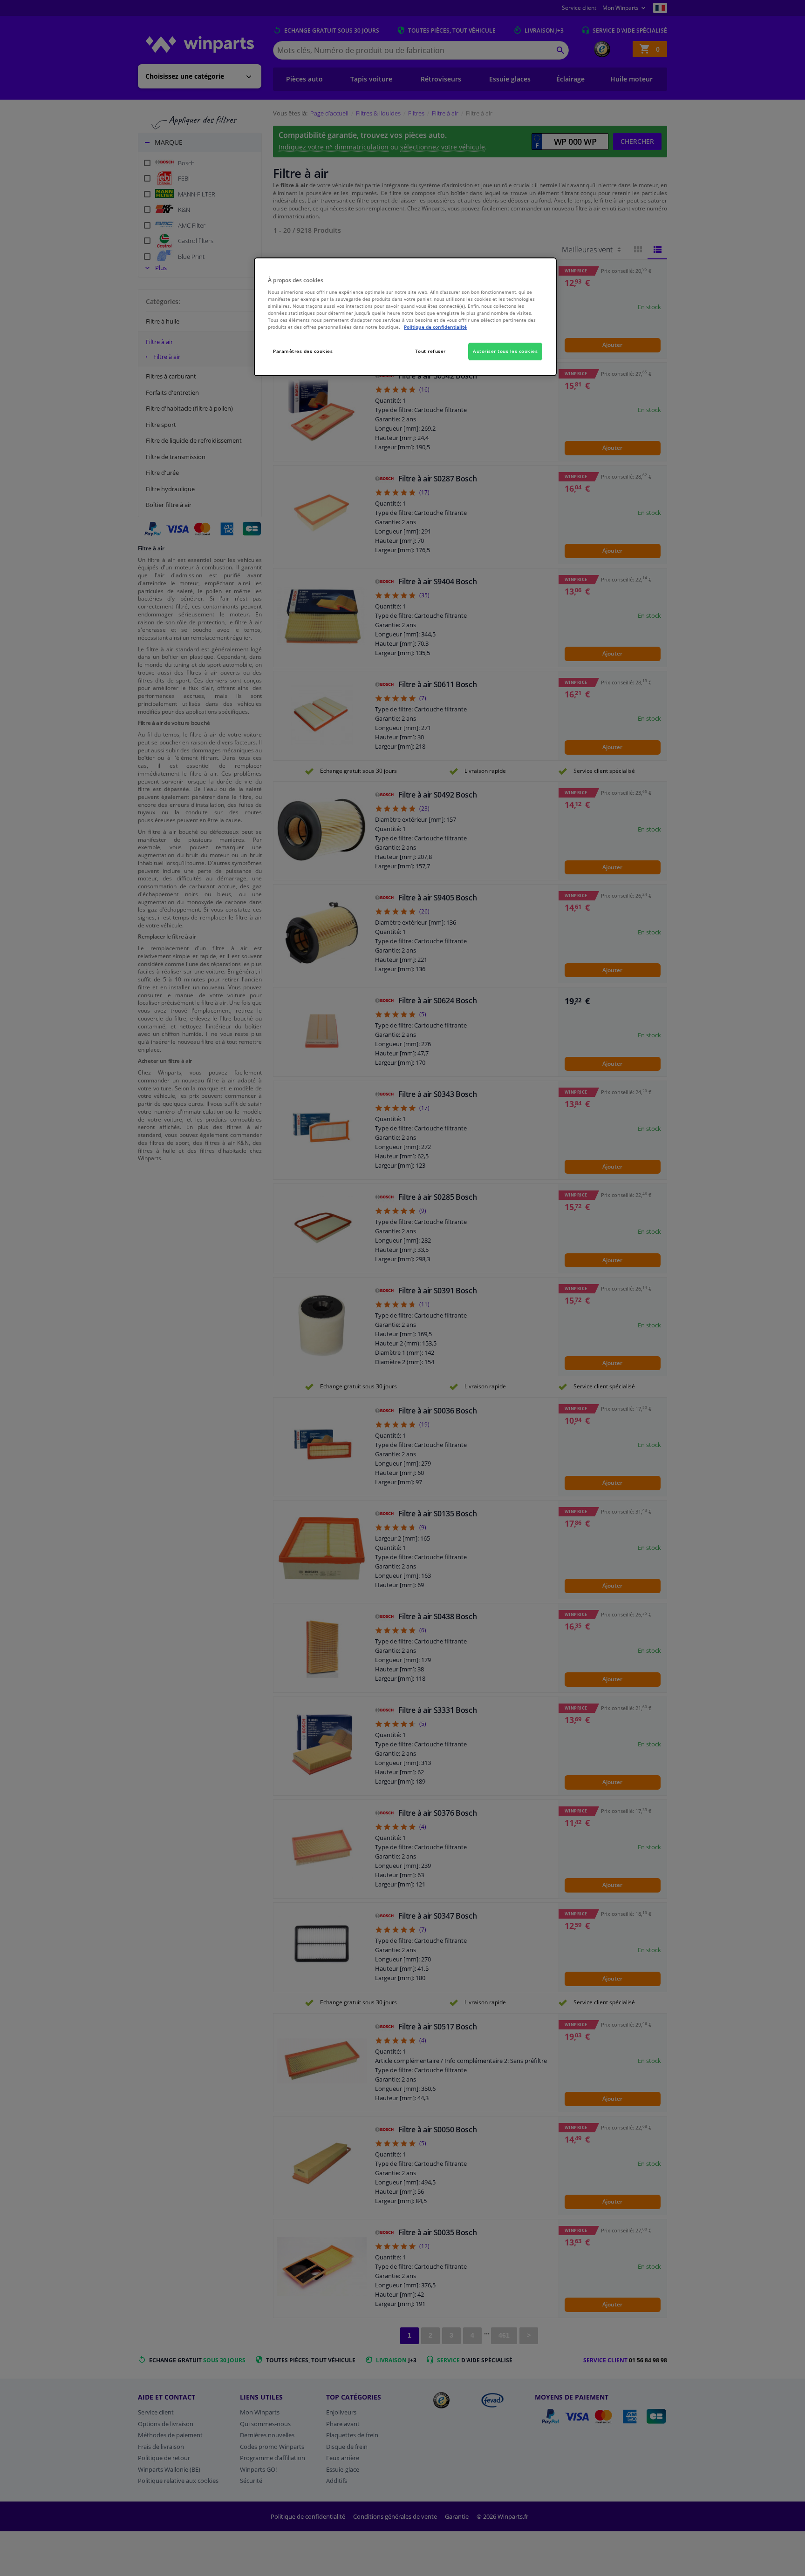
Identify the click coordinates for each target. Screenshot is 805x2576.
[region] (405, 317)
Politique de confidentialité (435, 327)
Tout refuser (430, 351)
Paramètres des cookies (303, 351)
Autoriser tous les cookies (505, 351)
